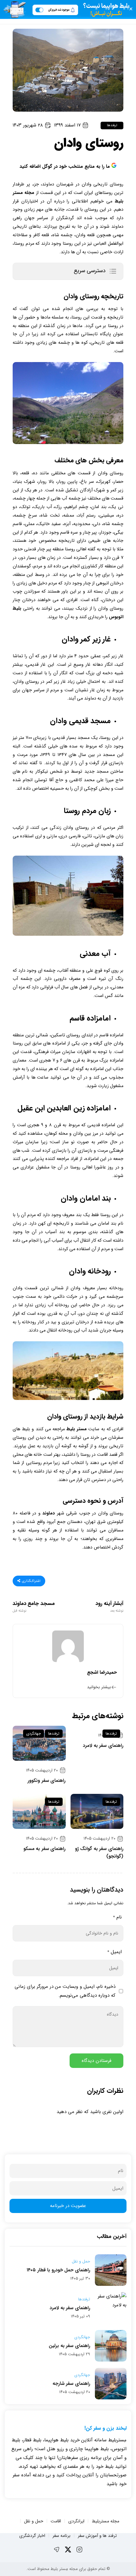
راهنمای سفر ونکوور (46, 1781)
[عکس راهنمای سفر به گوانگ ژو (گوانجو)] (97, 1811)
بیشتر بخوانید (99, 1687)
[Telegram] (57, 2550)
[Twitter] (68, 2550)
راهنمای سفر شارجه (71, 2384)
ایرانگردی (76, 2521)
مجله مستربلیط (105, 2521)
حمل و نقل (81, 2262)
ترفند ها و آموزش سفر (97, 2536)
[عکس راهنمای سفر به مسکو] (39, 1811)
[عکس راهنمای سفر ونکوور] (39, 1743)
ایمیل (114, 1952)
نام (117, 1917)
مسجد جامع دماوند (34, 1607)
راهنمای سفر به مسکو (45, 1849)
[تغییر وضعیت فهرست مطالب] (113, 271)
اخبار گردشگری (32, 2536)
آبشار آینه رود (109, 1607)
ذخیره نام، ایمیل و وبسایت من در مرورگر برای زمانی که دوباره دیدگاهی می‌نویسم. (65, 1991)
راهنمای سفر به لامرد (103, 1746)
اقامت (56, 2521)
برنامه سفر (62, 2536)
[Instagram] (79, 2550)
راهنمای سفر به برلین (69, 2346)
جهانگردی (34, 1733)
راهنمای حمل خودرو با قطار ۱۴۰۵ (58, 2270)
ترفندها (112, 125)
